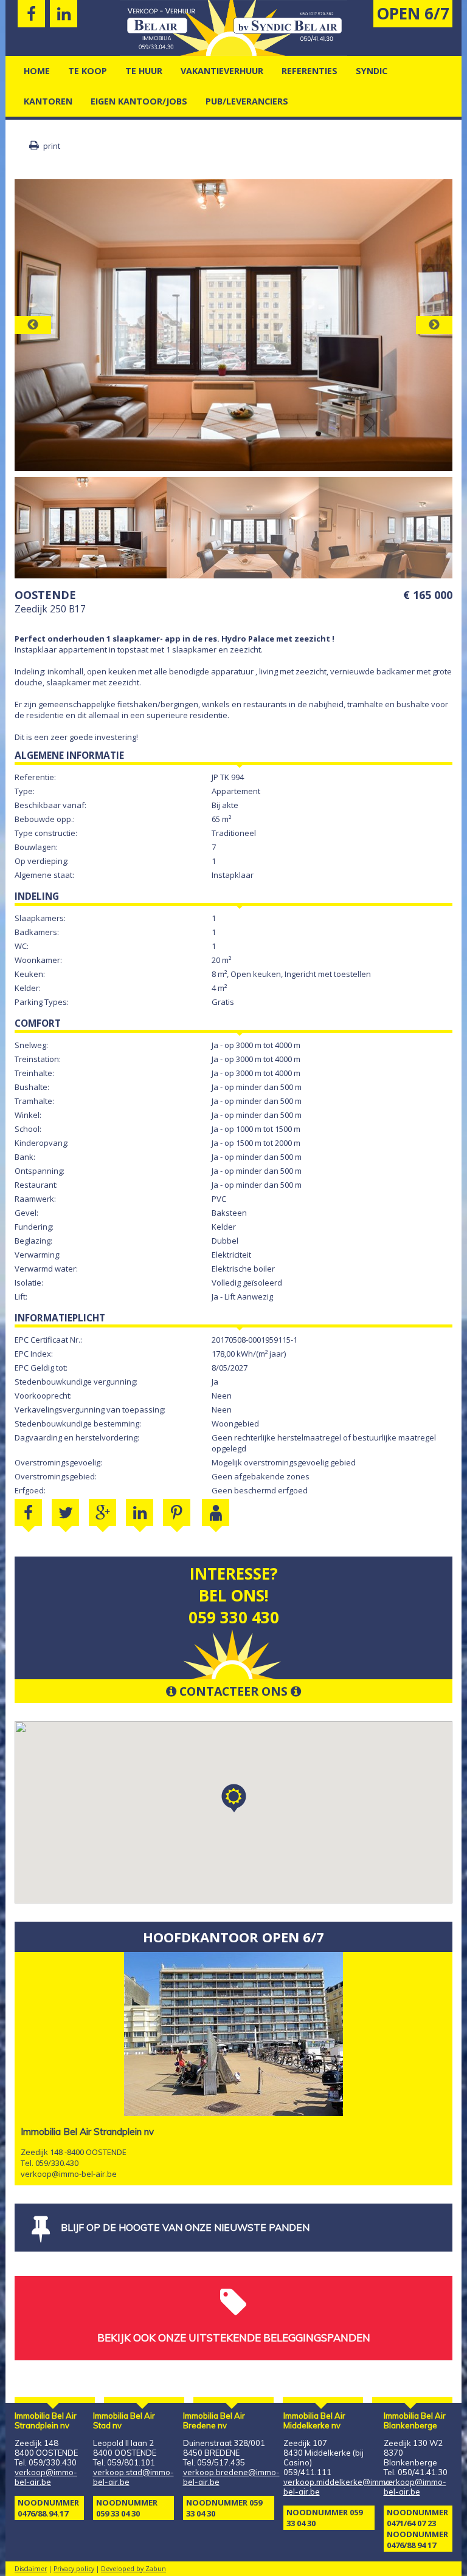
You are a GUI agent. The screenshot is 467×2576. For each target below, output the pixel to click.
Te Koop (88, 71)
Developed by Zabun (133, 2569)
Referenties (310, 71)
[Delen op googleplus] (102, 1512)
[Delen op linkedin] (140, 1512)
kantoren (48, 101)
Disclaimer (31, 2569)
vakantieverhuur (222, 71)
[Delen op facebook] (28, 1512)
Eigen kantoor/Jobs (139, 101)
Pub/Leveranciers (247, 101)
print (51, 146)
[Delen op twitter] (65, 1512)
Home (37, 71)
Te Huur (144, 71)
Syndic (372, 71)
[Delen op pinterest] (177, 1512)
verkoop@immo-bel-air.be (69, 2174)
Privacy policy (74, 2569)
